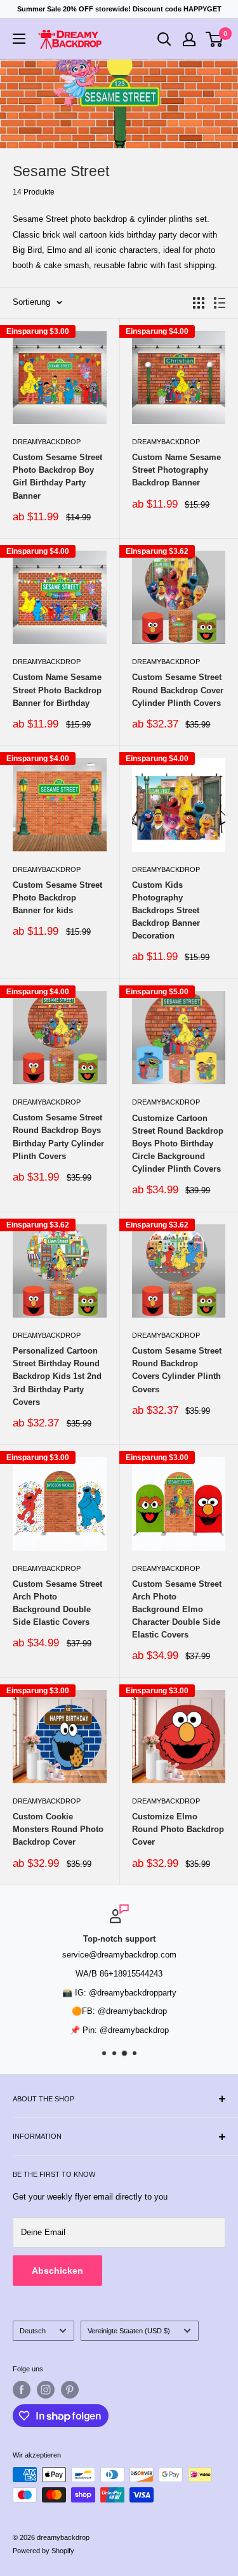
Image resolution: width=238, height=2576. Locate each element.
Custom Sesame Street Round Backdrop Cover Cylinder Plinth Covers (178, 690)
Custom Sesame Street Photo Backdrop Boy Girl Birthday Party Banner (57, 476)
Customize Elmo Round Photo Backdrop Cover (178, 1829)
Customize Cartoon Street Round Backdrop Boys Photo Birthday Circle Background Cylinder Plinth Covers (178, 1144)
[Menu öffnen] (19, 39)
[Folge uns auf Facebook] (22, 2390)
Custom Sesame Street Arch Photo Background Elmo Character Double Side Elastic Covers (177, 1610)
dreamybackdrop (47, 442)
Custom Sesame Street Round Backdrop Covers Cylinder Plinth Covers (177, 1370)
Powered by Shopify (43, 2551)
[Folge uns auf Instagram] (46, 2390)
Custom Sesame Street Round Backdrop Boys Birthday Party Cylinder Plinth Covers (58, 1137)
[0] (215, 39)
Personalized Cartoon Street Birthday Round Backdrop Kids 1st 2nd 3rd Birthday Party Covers (57, 1376)
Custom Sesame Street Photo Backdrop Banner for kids (57, 898)
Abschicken (57, 2271)
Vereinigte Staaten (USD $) (129, 2331)
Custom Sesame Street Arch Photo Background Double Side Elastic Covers (57, 1603)
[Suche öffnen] (164, 39)
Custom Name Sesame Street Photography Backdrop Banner (176, 470)
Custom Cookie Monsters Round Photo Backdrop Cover (58, 1829)
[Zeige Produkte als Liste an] (220, 303)
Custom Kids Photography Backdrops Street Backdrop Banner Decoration (166, 911)
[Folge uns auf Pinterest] (70, 2390)
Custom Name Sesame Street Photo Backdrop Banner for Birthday (57, 690)
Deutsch (33, 2331)
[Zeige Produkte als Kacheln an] (199, 303)
